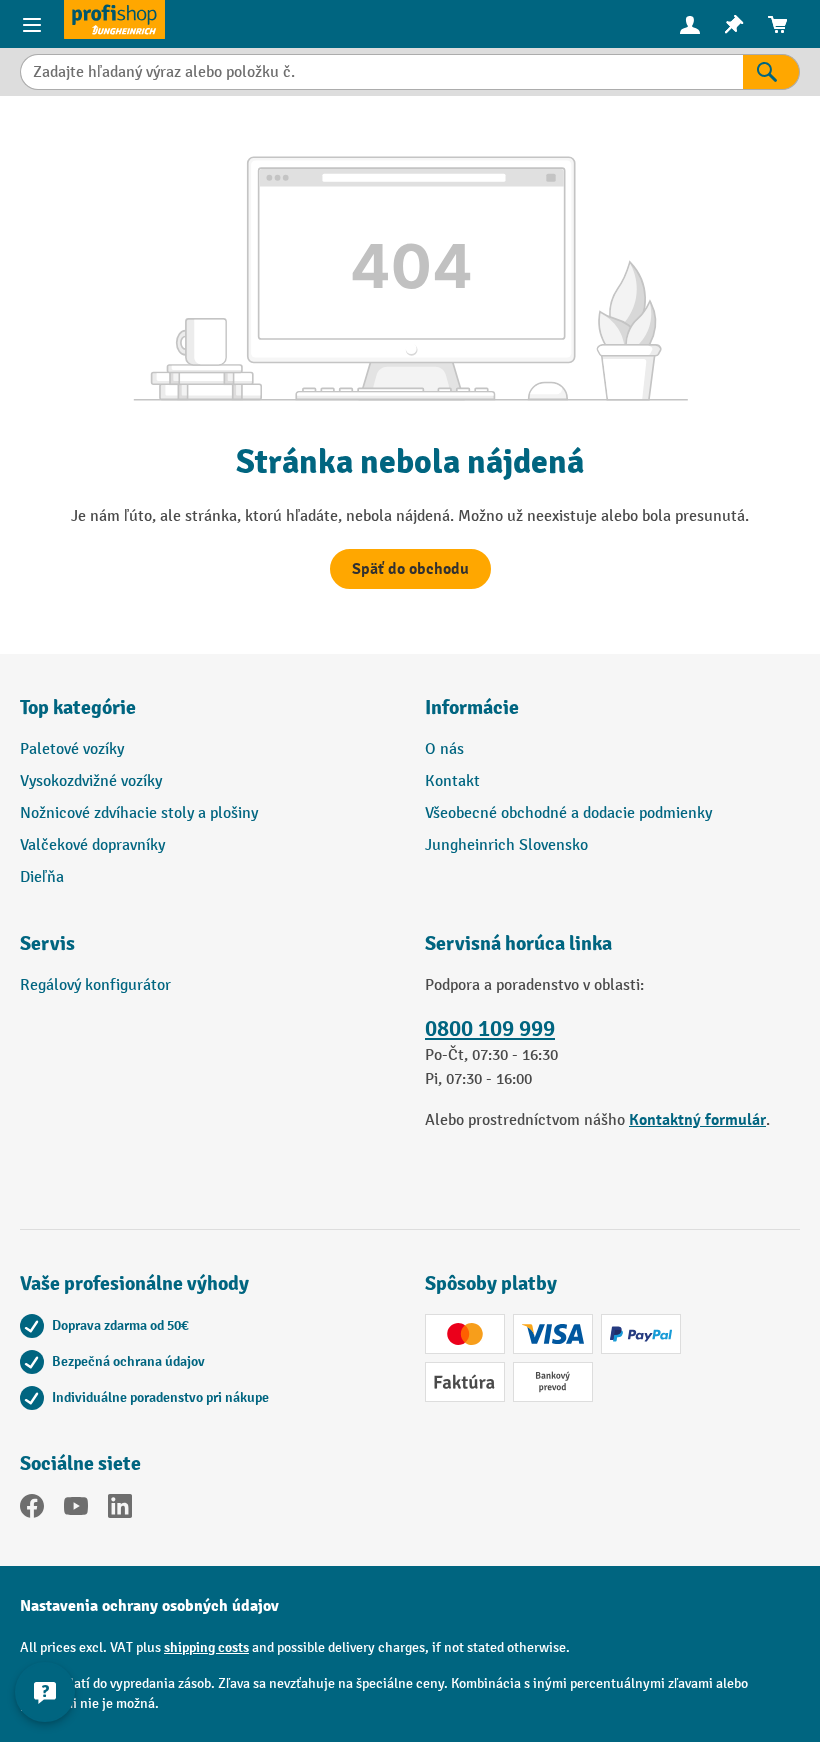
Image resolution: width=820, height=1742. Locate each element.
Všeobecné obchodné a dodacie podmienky (568, 813)
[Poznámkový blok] (734, 24)
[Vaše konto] (690, 24)
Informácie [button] (472, 707)
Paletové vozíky (72, 749)
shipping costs (206, 1647)
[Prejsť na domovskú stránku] (114, 19)
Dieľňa (42, 877)
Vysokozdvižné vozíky (91, 781)
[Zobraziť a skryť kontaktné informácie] (45, 1692)
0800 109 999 (490, 1029)
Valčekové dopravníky (92, 845)
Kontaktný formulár (697, 1120)
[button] (207, 952)
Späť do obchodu (410, 569)
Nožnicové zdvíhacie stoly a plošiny (139, 813)
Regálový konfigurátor (95, 985)
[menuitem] (690, 24)
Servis (47, 943)
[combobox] (381, 72)
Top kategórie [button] (78, 707)
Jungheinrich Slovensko (506, 845)
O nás (444, 749)
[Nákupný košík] (778, 24)
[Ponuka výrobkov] (32, 24)
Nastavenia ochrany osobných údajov (149, 1606)
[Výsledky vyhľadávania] (771, 72)
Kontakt (452, 781)
